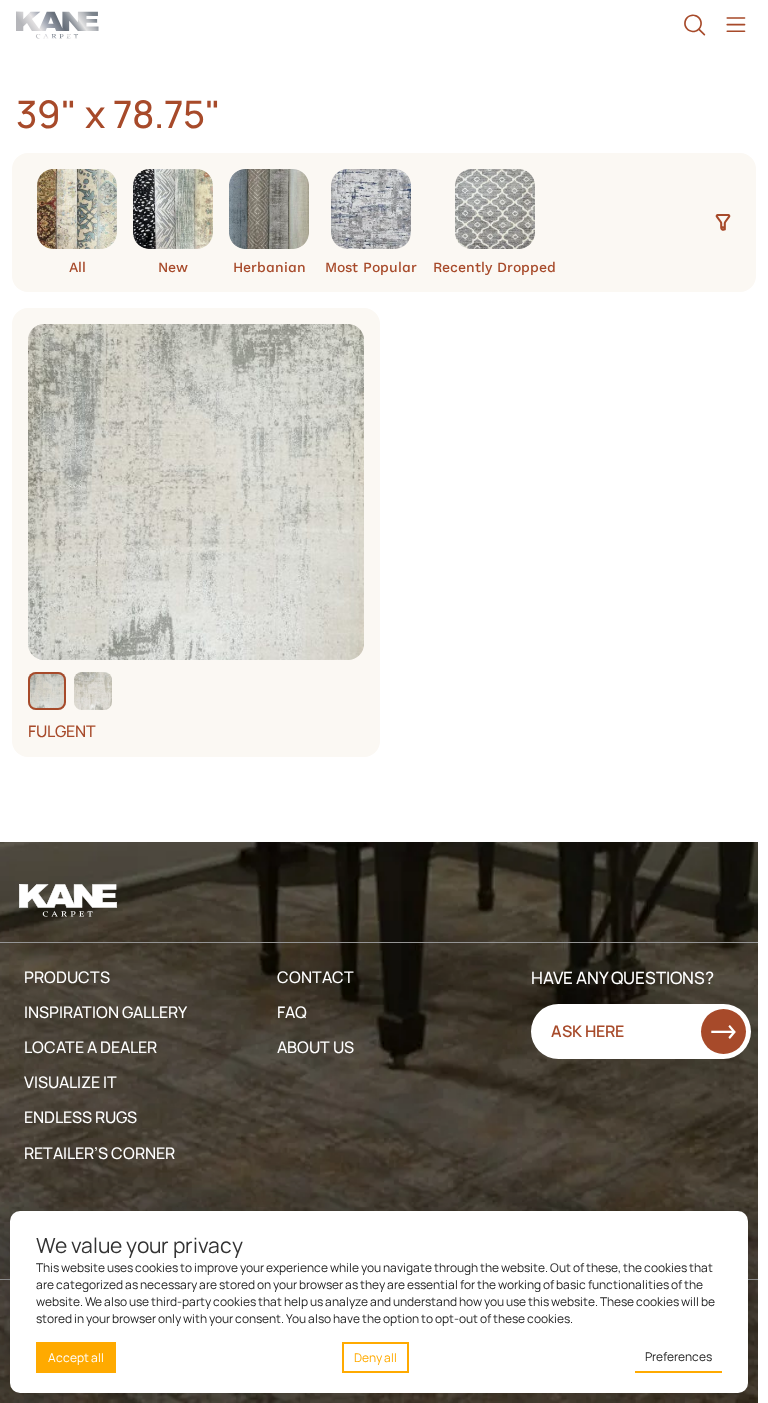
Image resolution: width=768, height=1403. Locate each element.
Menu (735, 25)
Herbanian (269, 266)
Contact (315, 977)
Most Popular (371, 266)
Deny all (375, 1357)
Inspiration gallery (105, 1012)
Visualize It (70, 1082)
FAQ (292, 1012)
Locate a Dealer (90, 1047)
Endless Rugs (80, 1117)
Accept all (76, 1357)
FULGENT (62, 731)
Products (67, 977)
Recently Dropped (494, 266)
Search (694, 25)
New (173, 266)
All (77, 266)
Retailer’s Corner (99, 1153)
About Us (315, 1047)
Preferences (678, 1356)
